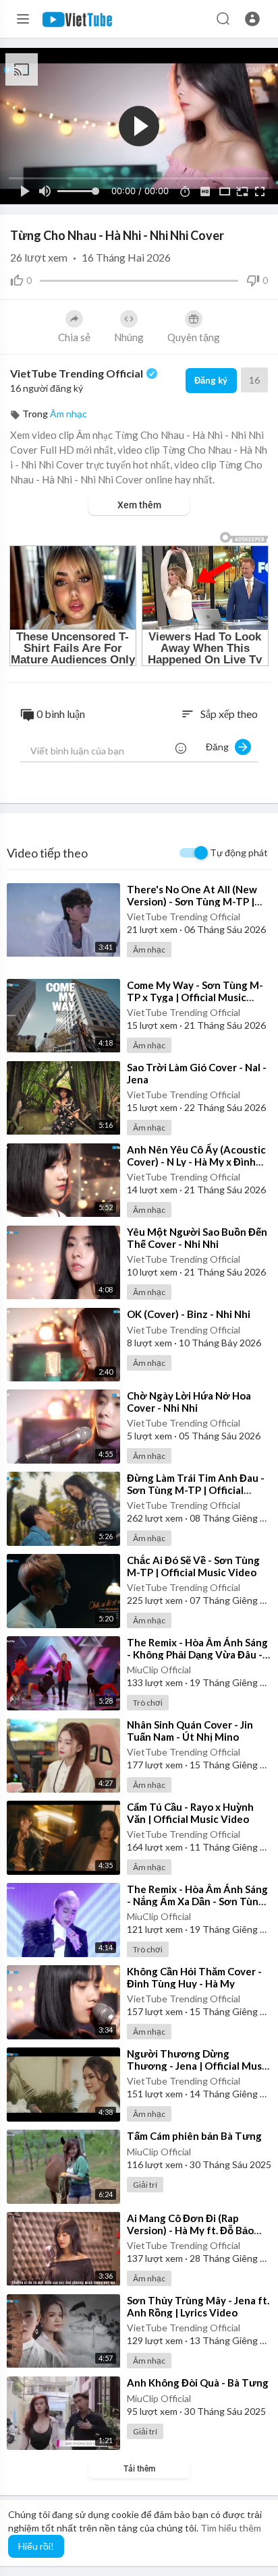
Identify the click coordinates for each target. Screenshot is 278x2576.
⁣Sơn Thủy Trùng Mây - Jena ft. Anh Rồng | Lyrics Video (198, 2306)
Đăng (220, 747)
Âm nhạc (68, 414)
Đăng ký (211, 380)
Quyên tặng (194, 337)
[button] (252, 19)
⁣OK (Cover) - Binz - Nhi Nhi (189, 1314)
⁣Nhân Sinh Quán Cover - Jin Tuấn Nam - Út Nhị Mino (190, 1731)
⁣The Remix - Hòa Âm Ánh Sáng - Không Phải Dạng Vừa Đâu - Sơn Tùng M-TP (197, 1654)
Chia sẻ (74, 337)
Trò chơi (148, 1703)
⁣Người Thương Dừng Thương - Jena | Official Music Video (198, 2066)
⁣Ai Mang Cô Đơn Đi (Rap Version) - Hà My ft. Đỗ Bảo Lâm (190, 2230)
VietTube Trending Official (78, 373)
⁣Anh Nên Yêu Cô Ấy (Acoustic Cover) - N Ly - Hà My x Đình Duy (196, 1162)
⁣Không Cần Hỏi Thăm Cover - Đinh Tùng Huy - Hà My (194, 1977)
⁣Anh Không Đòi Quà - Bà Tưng (198, 2383)
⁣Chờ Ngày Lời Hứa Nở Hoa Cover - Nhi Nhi (189, 1402)
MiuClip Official (159, 1670)
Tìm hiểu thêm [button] (231, 2528)
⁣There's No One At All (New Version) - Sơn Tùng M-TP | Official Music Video (192, 901)
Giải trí (145, 2185)
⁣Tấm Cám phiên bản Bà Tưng (194, 2136)
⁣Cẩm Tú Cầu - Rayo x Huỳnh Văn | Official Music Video (190, 1813)
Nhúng (129, 337)
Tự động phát (239, 852)
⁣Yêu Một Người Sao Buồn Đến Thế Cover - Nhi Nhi (197, 1238)
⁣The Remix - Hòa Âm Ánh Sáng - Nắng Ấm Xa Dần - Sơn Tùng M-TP (197, 1901)
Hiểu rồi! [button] (36, 2546)
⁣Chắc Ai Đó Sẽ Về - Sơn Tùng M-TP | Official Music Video (193, 1566)
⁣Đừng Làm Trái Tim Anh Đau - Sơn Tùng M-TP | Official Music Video (196, 1490)
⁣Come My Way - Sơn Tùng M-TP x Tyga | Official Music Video (195, 997)
